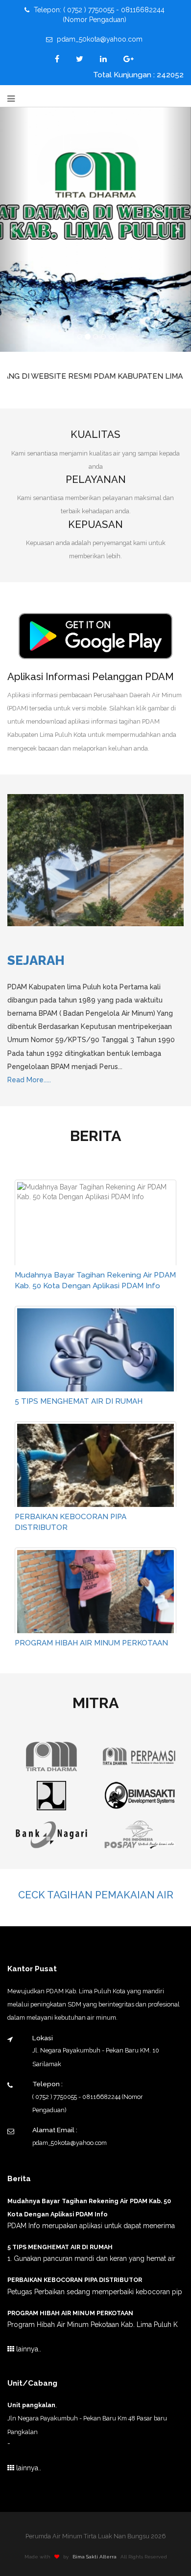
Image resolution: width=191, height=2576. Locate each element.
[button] (14, 229)
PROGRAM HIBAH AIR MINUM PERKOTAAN (91, 1643)
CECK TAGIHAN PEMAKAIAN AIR (96, 1895)
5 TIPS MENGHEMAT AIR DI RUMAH (79, 1401)
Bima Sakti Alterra (95, 2557)
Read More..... (29, 1080)
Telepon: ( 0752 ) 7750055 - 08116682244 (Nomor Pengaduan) (98, 15)
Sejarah (36, 960)
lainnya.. (28, 2349)
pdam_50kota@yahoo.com (99, 39)
